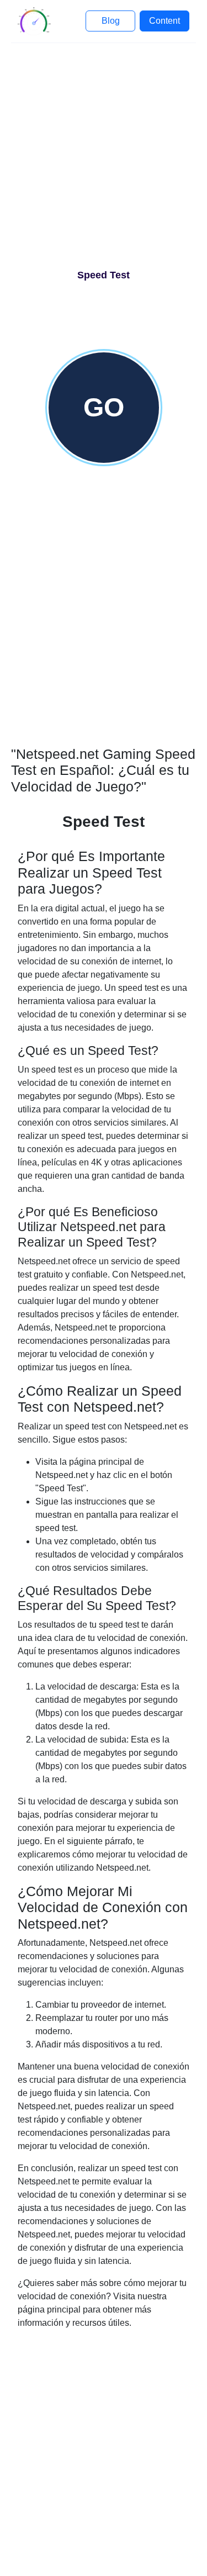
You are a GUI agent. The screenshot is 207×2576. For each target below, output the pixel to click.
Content (164, 21)
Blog (111, 21)
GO (104, 407)
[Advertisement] (104, 160)
